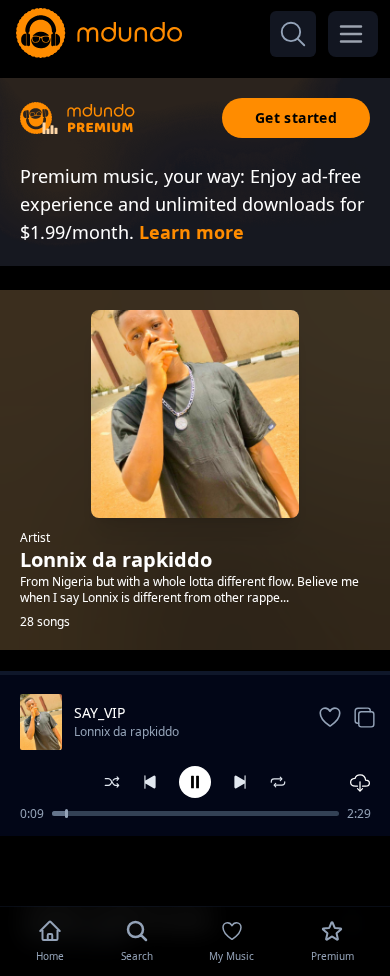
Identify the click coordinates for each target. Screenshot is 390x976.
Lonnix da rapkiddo (126, 731)
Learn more (191, 232)
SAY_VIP (99, 712)
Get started (296, 117)
